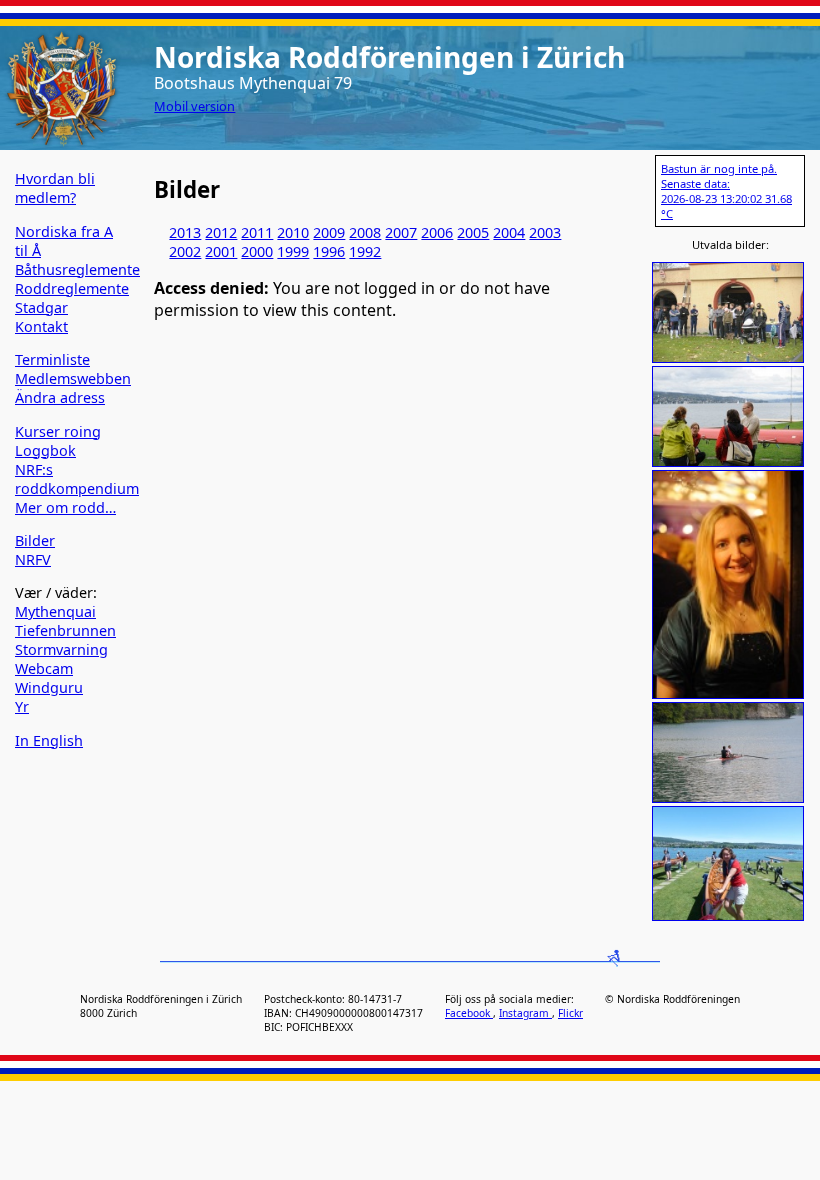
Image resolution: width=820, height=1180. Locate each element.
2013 (185, 232)
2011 (257, 232)
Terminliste (52, 359)
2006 (437, 232)
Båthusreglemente (77, 269)
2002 (185, 251)
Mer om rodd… (65, 507)
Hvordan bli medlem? (55, 188)
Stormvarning (61, 649)
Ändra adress (60, 397)
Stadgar (41, 307)
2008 (365, 232)
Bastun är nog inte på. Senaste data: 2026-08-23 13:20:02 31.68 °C (726, 191)
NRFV (33, 559)
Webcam (44, 668)
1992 (365, 251)
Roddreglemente (72, 288)
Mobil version (194, 106)
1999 (293, 251)
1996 (329, 251)
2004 (509, 232)
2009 (329, 232)
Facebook (469, 1013)
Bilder (35, 540)
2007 (401, 232)
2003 (545, 232)
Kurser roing (58, 431)
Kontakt (41, 326)
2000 (257, 251)
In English (49, 740)
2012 (221, 232)
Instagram (525, 1013)
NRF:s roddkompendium (77, 479)
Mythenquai (55, 611)
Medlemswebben (73, 378)
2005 (473, 232)
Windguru (49, 687)
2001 (221, 251)
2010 (293, 232)
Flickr (570, 1013)
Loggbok (45, 450)
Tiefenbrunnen (65, 630)
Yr (22, 706)
